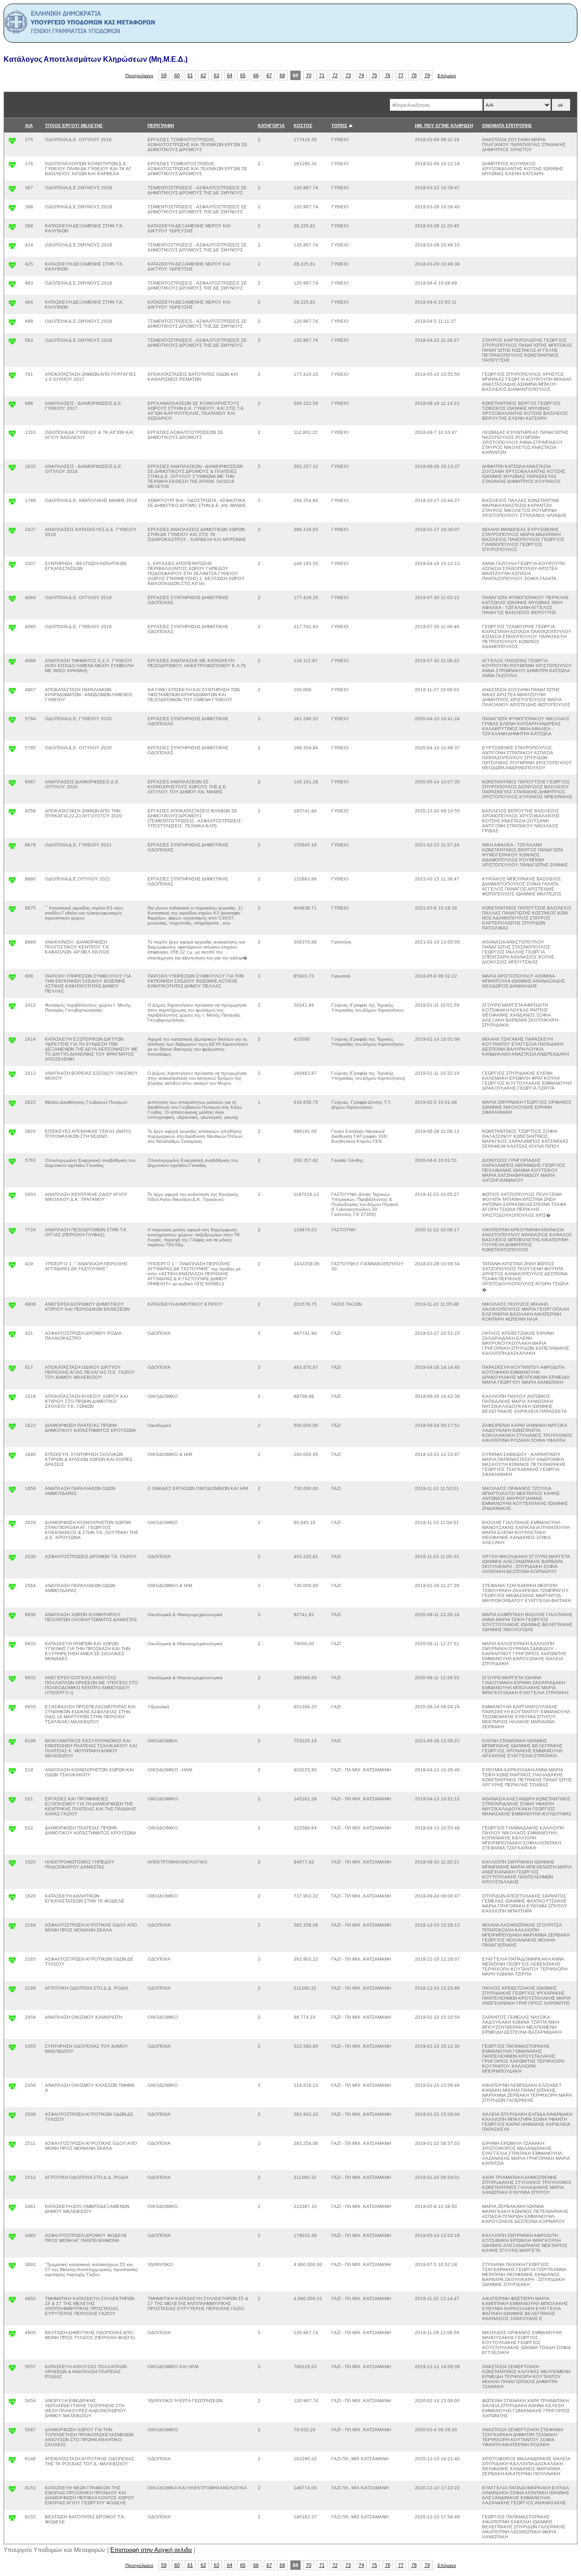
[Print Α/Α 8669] (12, 945)
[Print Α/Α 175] (12, 143)
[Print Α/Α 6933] (12, 1681)
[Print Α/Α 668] (12, 979)
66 (256, 75)
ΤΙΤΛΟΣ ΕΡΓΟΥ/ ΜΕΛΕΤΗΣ (74, 125)
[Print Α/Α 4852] (12, 2302)
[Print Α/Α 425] (12, 267)
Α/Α (29, 125)
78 (414, 75)
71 (322, 75)
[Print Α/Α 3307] (12, 567)
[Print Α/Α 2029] (12, 1526)
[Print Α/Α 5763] (12, 1163)
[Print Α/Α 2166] (12, 1991)
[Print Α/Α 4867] (12, 693)
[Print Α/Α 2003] (12, 1197)
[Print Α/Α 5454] (12, 2404)
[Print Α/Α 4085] (12, 630)
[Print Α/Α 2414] (12, 1042)
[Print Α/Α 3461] (12, 2210)
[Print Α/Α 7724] (12, 1233)
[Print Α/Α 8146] (12, 2462)
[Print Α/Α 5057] (12, 2370)
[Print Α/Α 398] (12, 210)
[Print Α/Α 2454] (12, 2020)
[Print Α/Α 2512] (12, 2180)
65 (243, 75)
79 (427, 75)
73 (348, 75)
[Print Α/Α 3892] (12, 2268)
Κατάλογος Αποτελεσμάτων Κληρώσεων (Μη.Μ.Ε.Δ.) (96, 59)
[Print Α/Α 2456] (12, 2088)
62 (203, 75)
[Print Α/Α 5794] (12, 722)
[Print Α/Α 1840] (12, 1458)
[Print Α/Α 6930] (12, 1618)
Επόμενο (447, 76)
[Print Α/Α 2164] (12, 1928)
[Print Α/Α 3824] (12, 1134)
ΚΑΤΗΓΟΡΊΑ (271, 125)
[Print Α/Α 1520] (12, 1865)
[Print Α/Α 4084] (12, 601)
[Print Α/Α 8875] (12, 911)
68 (282, 75)
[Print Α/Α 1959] (12, 1492)
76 (388, 75)
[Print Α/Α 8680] (12, 882)
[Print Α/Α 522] (12, 1831)
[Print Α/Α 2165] (12, 1962)
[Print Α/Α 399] (12, 229)
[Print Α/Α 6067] (12, 785)
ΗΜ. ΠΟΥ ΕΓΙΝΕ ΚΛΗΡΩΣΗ (444, 125)
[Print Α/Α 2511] (12, 2146)
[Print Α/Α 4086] (12, 664)
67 (269, 75)
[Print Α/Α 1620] (12, 1899)
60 (177, 75)
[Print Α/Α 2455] (12, 2049)
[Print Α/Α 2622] (12, 1105)
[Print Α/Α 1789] (12, 504)
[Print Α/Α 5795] (12, 751)
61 (190, 75)
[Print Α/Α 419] (12, 1267)
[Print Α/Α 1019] (12, 1399)
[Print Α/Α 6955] (12, 1710)
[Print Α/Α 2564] (12, 1589)
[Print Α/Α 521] (12, 1802)
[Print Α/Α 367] (12, 191)
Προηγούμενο (139, 76)
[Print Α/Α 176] (12, 167)
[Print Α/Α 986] (12, 406)
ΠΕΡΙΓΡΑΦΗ (161, 125)
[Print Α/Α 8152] (12, 2520)
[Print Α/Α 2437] (12, 533)
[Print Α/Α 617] (12, 1370)
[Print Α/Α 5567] (12, 2433)
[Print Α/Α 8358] (12, 814)
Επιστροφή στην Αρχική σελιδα (151, 2550)
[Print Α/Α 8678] (12, 848)
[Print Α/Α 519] (12, 1773)
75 (374, 75)
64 (230, 75)
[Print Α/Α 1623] (12, 1428)
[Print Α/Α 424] (12, 248)
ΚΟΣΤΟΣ (303, 125)
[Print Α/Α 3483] (12, 2239)
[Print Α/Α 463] (12, 286)
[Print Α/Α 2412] (12, 1008)
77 (401, 75)
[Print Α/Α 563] (12, 343)
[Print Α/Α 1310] (12, 435)
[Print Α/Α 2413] (12, 1076)
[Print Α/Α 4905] (12, 2336)
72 (335, 75)
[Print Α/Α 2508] (12, 2117)
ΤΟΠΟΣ (339, 125)
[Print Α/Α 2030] (12, 1560)
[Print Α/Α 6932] (12, 1647)
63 (217, 75)
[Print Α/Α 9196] (12, 1744)
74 (361, 75)
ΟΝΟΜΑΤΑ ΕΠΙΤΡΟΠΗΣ (507, 125)
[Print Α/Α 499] (12, 324)
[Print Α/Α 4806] (12, 1307)
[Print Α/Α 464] (12, 305)
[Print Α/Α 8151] (12, 2491)
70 (309, 75)
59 (164, 75)
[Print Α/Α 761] (12, 377)
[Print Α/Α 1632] (12, 469)
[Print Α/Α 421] (12, 1336)
